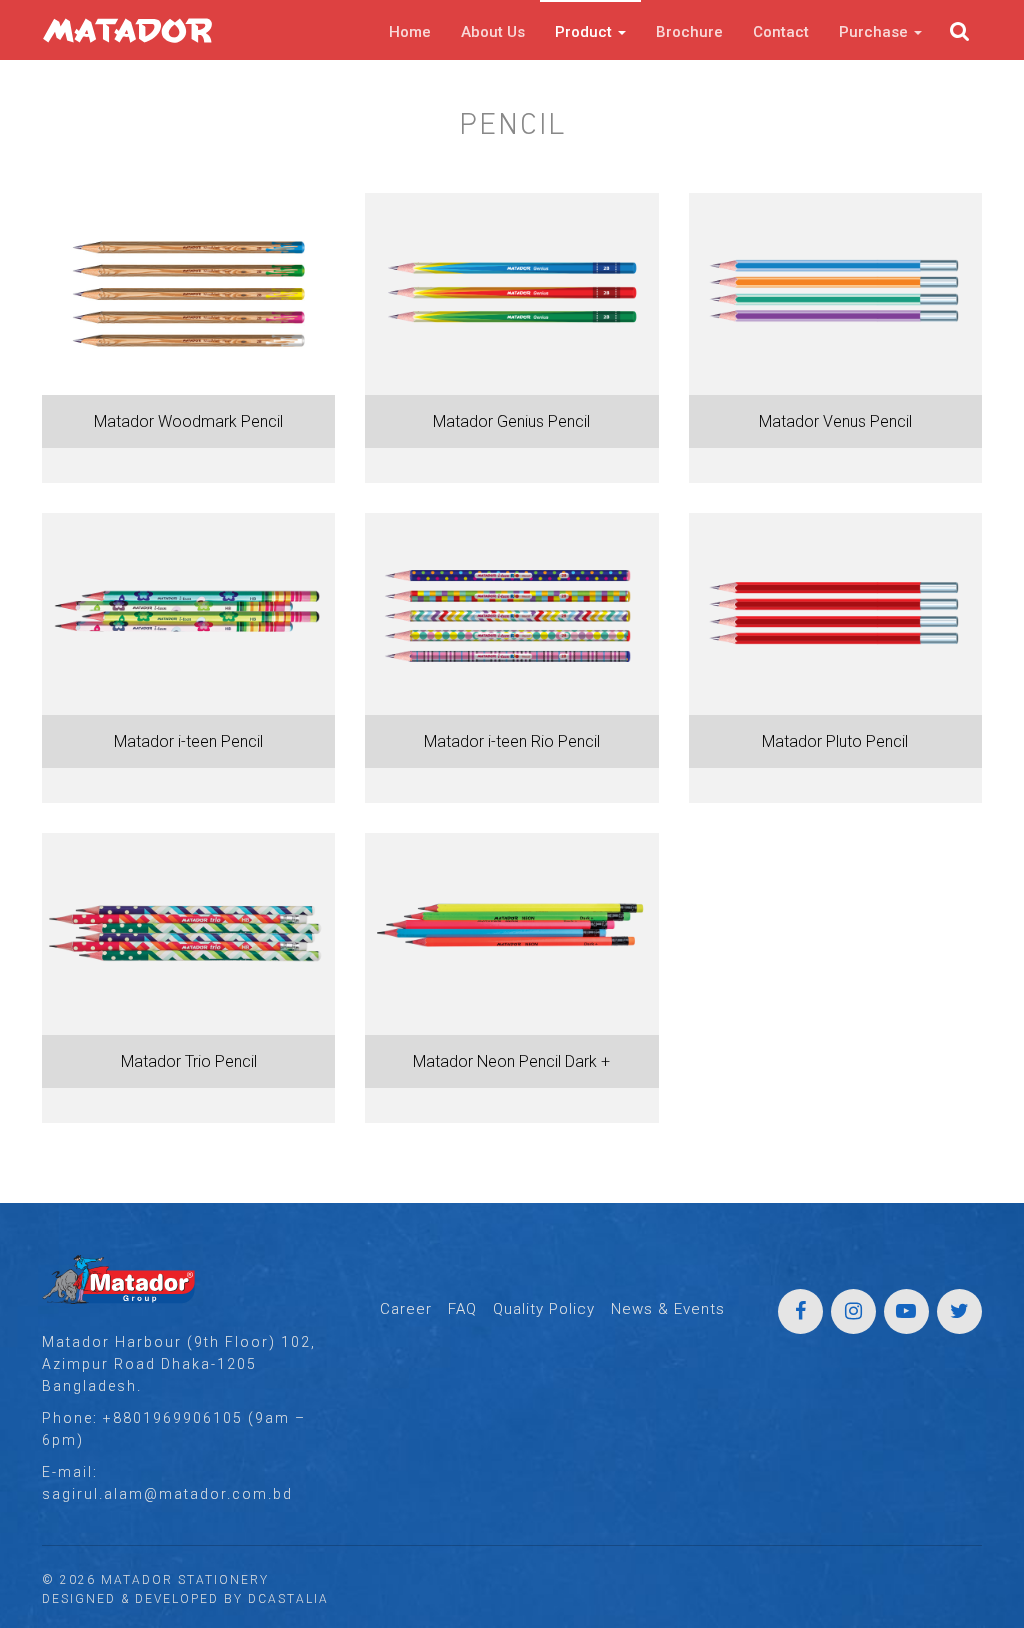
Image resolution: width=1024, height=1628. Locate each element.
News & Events (668, 1309)
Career (406, 1309)
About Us (493, 32)
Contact (781, 32)
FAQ (462, 1309)
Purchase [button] (875, 32)
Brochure (689, 32)
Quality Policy (544, 1309)
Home (410, 32)
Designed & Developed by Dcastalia (185, 1599)
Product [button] (585, 32)
